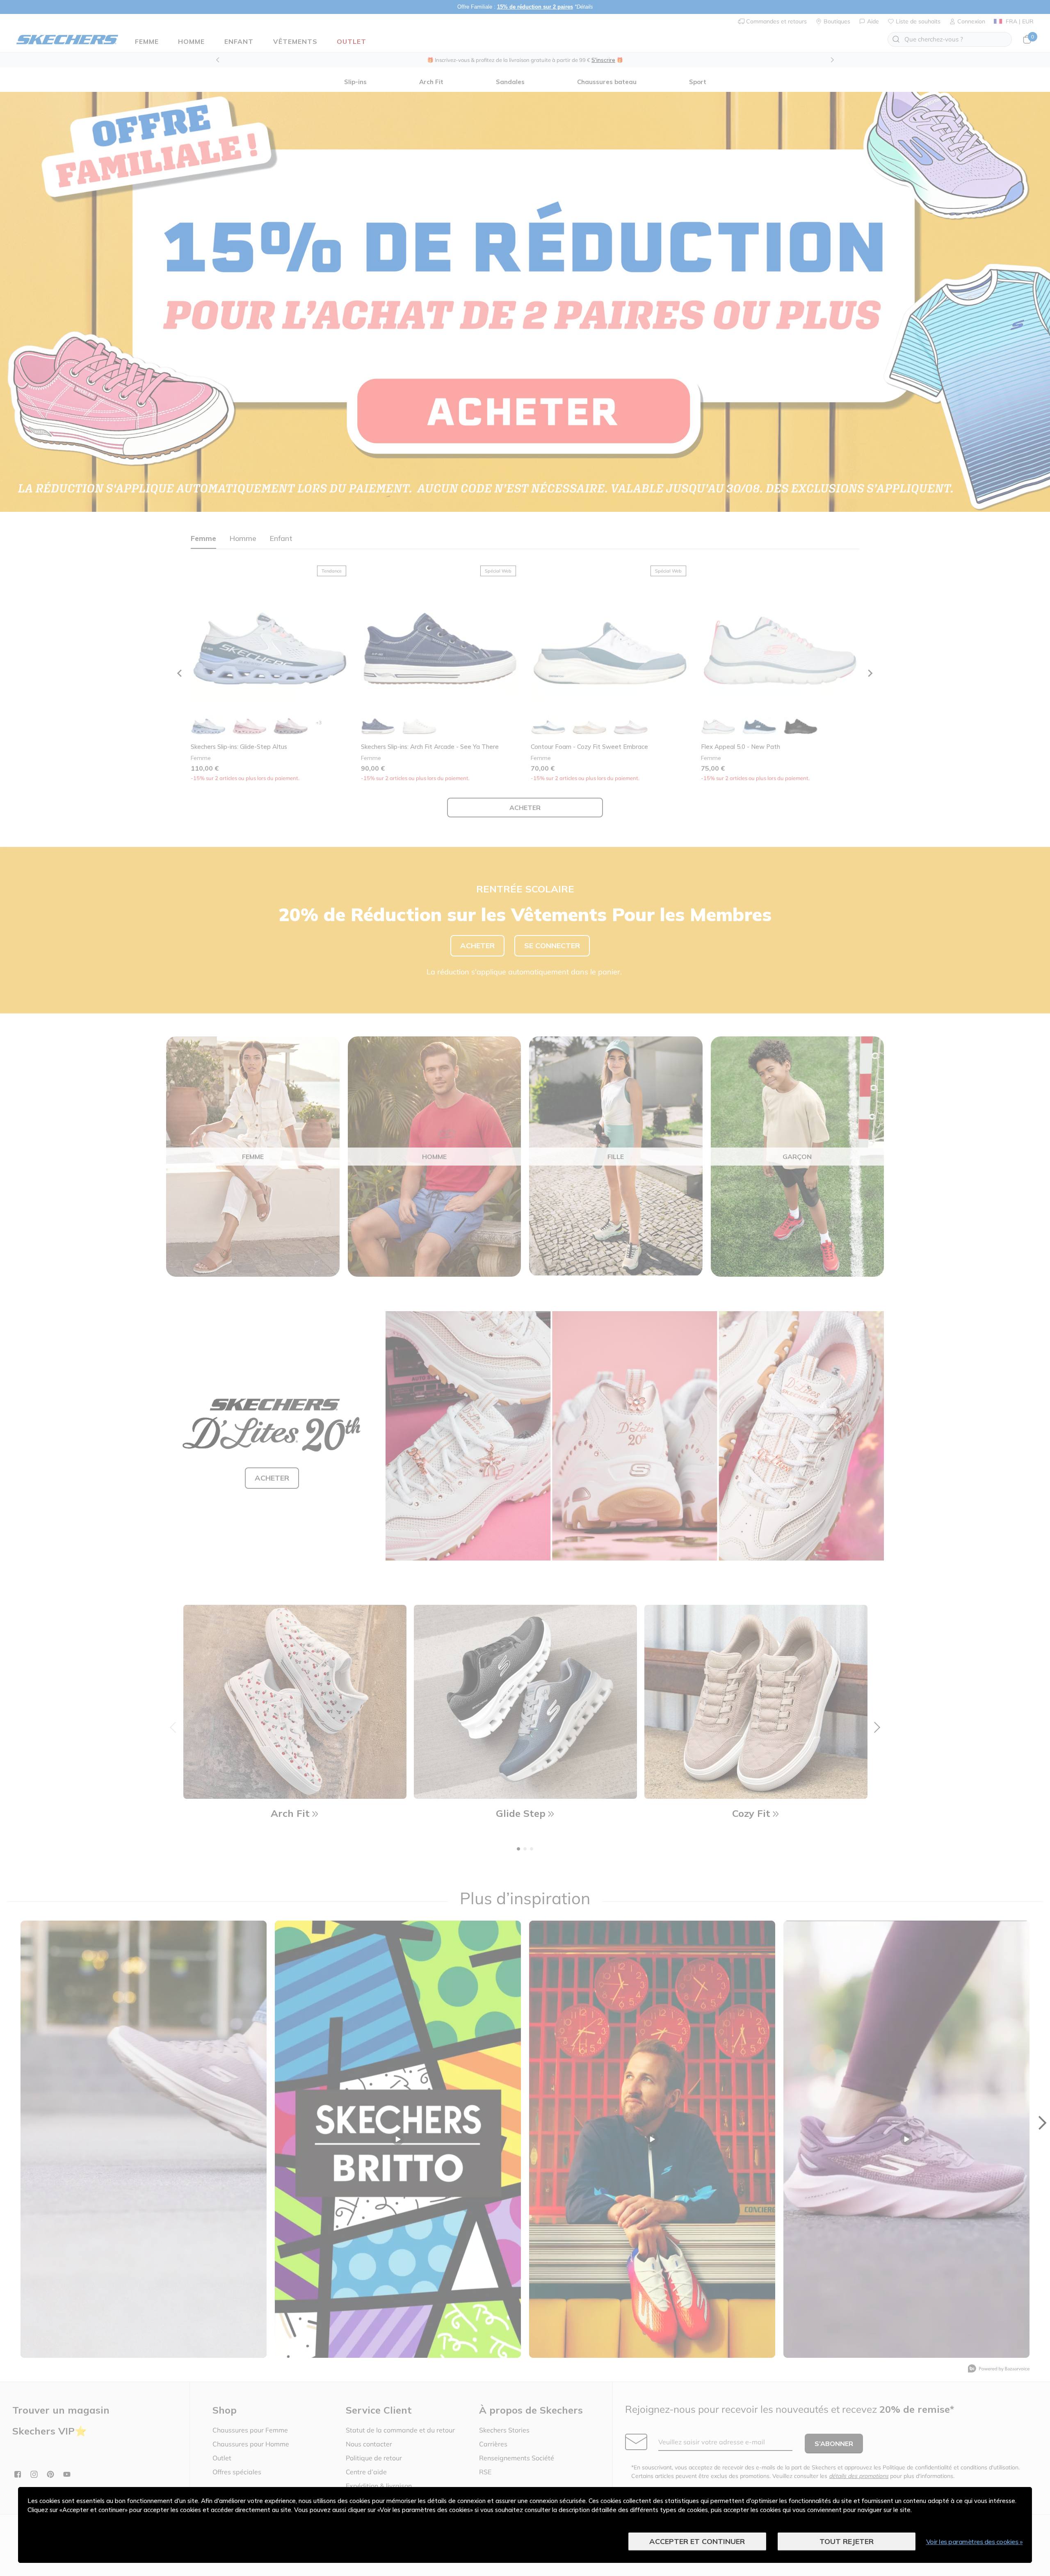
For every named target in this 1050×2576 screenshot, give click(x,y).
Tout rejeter (847, 2541)
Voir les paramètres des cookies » (975, 2542)
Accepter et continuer (697, 2541)
